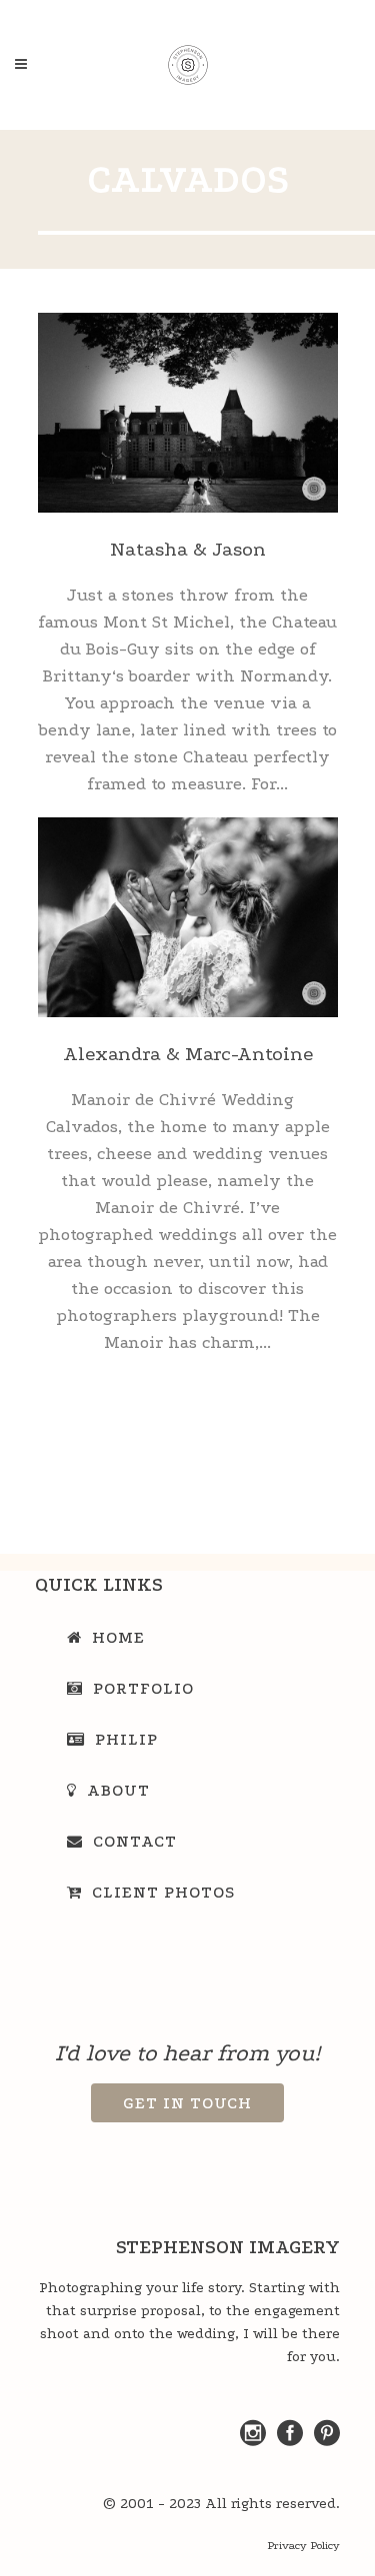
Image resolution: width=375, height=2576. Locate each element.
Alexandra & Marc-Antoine (188, 1054)
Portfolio (143, 1688)
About (118, 1790)
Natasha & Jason (188, 549)
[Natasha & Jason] (188, 413)
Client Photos (163, 1892)
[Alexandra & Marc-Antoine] (188, 917)
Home (118, 1637)
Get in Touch (187, 2103)
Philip (126, 1739)
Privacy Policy (303, 2546)
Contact (135, 1841)
